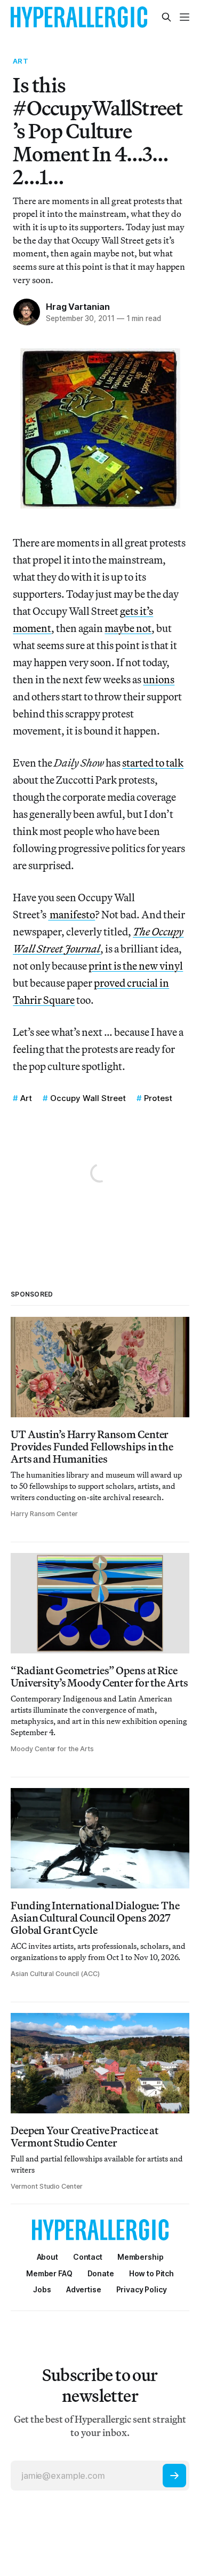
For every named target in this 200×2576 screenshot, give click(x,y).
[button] (141, 2257)
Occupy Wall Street (88, 1098)
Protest (158, 1098)
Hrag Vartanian (78, 307)
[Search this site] (166, 17)
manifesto (71, 914)
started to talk (153, 763)
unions (159, 679)
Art (20, 61)
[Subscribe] (174, 2476)
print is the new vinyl (136, 966)
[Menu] (185, 17)
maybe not (128, 628)
